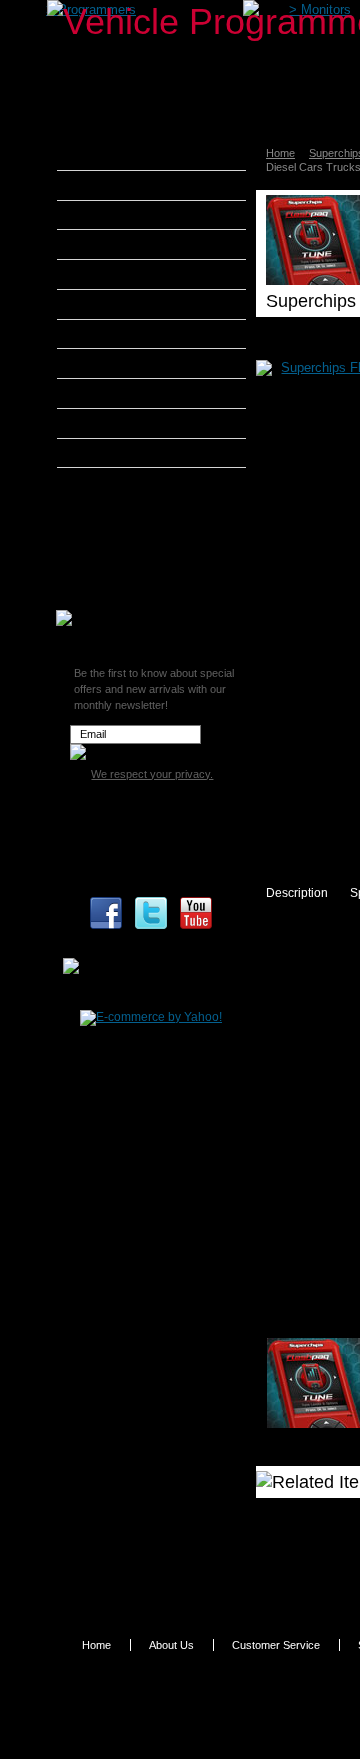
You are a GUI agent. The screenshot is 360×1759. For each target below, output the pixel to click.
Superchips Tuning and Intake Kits (148, 562)
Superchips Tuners (138, 508)
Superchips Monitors (142, 532)
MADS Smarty (122, 393)
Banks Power (120, 215)
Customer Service (276, 1645)
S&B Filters (114, 423)
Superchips (114, 482)
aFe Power (112, 155)
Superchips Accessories (151, 592)
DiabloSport (115, 274)
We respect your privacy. (152, 774)
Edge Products (124, 304)
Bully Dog (109, 244)
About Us (171, 1645)
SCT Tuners (115, 453)
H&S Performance (134, 334)
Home (280, 153)
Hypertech (112, 363)
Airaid (99, 185)
